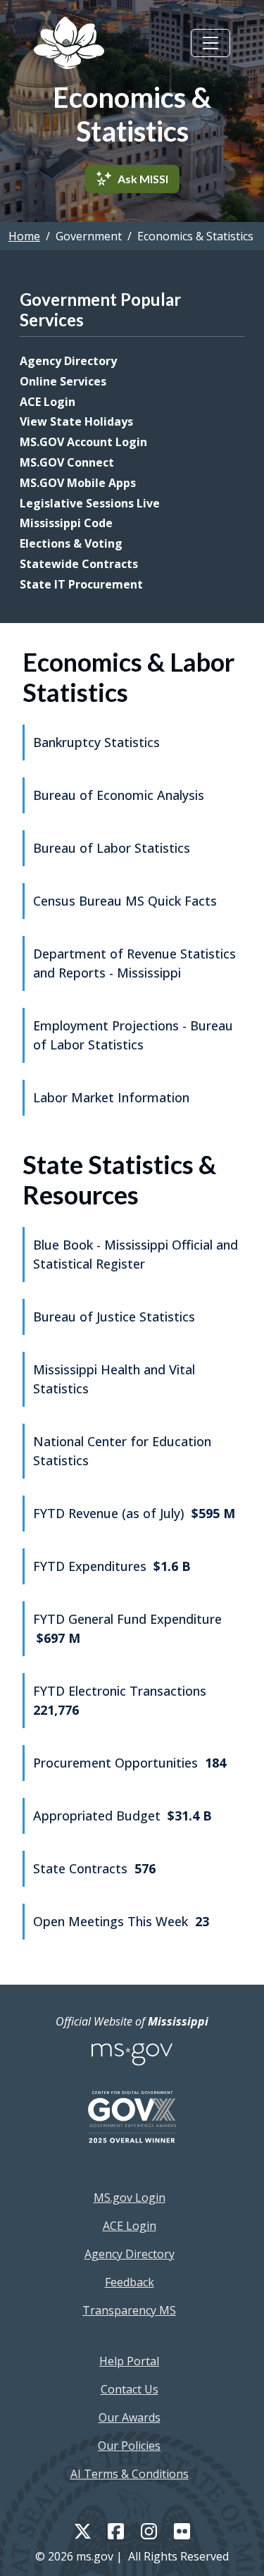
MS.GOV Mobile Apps (78, 483)
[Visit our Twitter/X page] (83, 2530)
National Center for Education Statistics (122, 1451)
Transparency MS (129, 2310)
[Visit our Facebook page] (116, 2531)
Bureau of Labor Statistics (112, 848)
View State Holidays (76, 421)
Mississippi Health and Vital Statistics (114, 1379)
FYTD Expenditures (112, 1566)
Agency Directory (68, 361)
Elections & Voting (71, 543)
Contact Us (130, 2389)
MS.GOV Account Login (83, 442)
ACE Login (48, 402)
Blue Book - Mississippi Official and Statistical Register (136, 1254)
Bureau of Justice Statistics (114, 1317)
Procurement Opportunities (130, 1763)
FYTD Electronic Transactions (120, 1700)
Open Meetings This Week (121, 1921)
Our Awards (130, 2417)
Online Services (63, 381)
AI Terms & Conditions (130, 2474)
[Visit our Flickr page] (182, 2531)
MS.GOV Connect (67, 462)
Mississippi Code (66, 523)
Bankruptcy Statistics (96, 742)
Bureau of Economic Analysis (119, 795)
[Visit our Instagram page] (149, 2531)
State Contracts (94, 1868)
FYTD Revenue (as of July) (134, 1513)
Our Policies (129, 2446)
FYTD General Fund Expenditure (127, 1628)
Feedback (130, 2282)
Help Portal (129, 2361)
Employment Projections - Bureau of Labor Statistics (133, 1035)
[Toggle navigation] (210, 43)
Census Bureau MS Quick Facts (125, 901)
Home (24, 236)
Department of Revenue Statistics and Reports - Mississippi (134, 963)
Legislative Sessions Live (90, 503)
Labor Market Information (111, 1097)
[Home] (69, 43)
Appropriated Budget (122, 1816)
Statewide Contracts (79, 564)
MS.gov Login (130, 2198)
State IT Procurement (81, 584)
